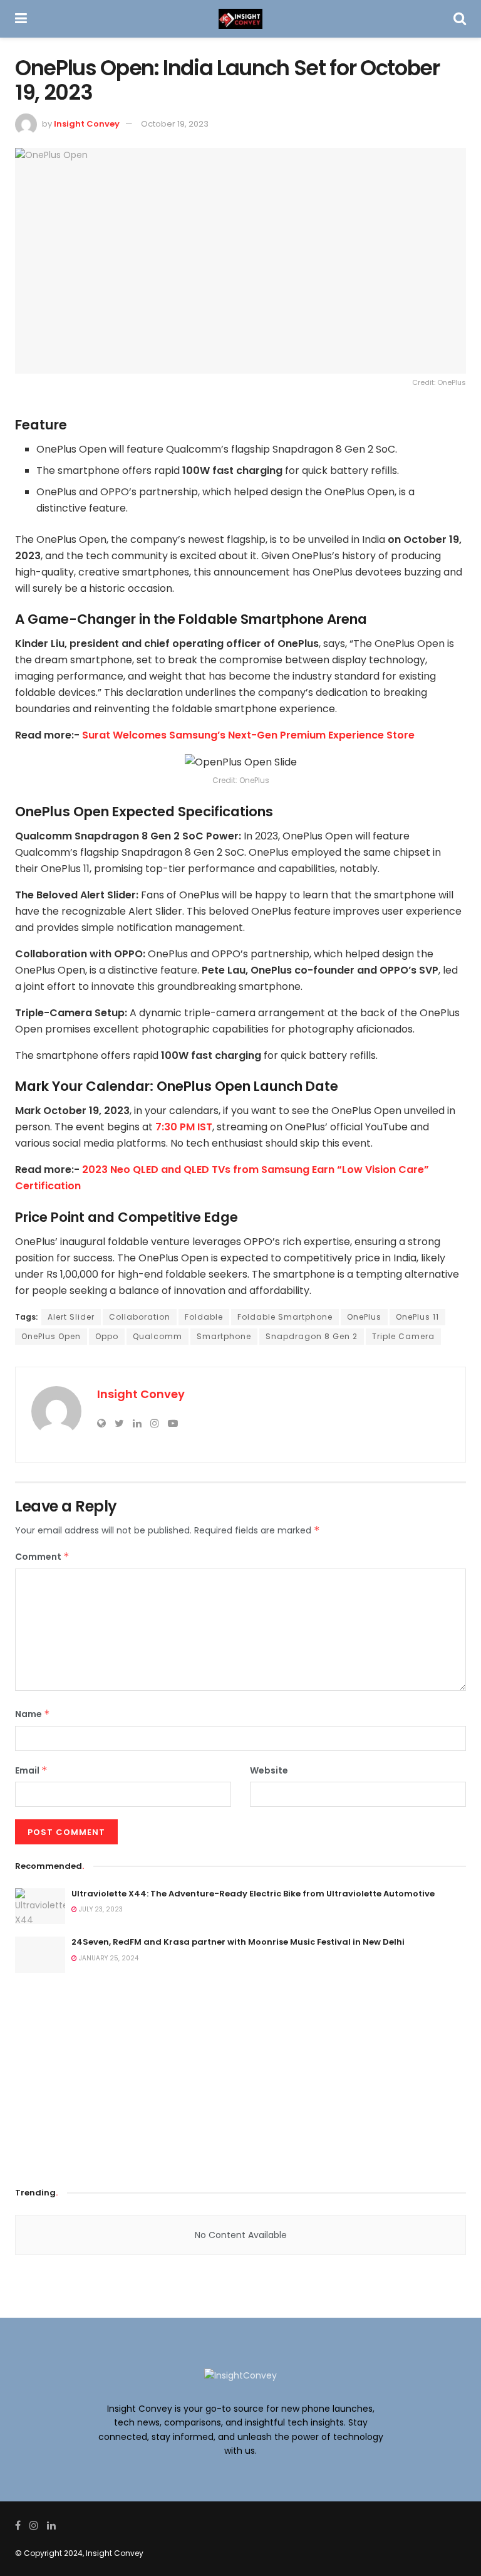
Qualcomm (158, 1336)
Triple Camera (403, 1336)
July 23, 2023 (100, 1909)
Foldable (204, 1317)
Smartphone (224, 1336)
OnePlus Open (51, 1336)
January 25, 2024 (108, 1958)
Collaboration (140, 1317)
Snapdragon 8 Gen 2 (312, 1336)
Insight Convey (87, 124)
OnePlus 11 (417, 1317)
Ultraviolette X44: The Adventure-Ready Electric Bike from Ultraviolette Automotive (253, 1894)
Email (31, 1770)
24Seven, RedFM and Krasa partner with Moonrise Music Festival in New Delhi (238, 1942)
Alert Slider (71, 1317)
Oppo (107, 1336)
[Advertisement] (240, 2076)
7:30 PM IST (184, 1127)
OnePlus (364, 1317)
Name (33, 1714)
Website (269, 1770)
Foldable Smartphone (285, 1317)
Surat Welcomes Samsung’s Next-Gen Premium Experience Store (248, 735)
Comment (42, 1557)
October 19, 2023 (175, 124)
